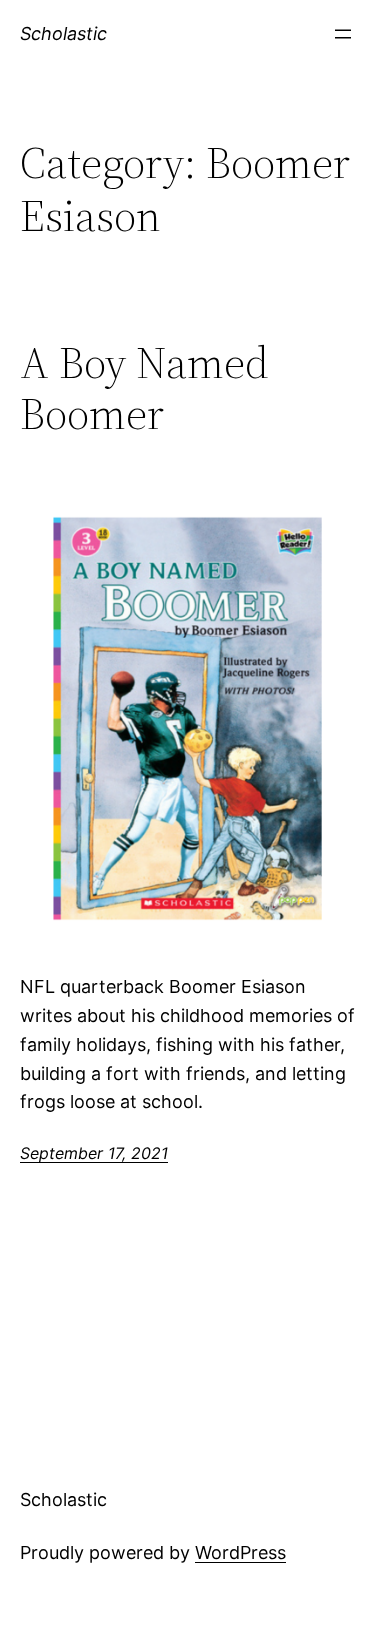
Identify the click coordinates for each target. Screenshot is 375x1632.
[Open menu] (343, 34)
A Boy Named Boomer (144, 388)
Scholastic (63, 33)
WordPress (240, 1552)
